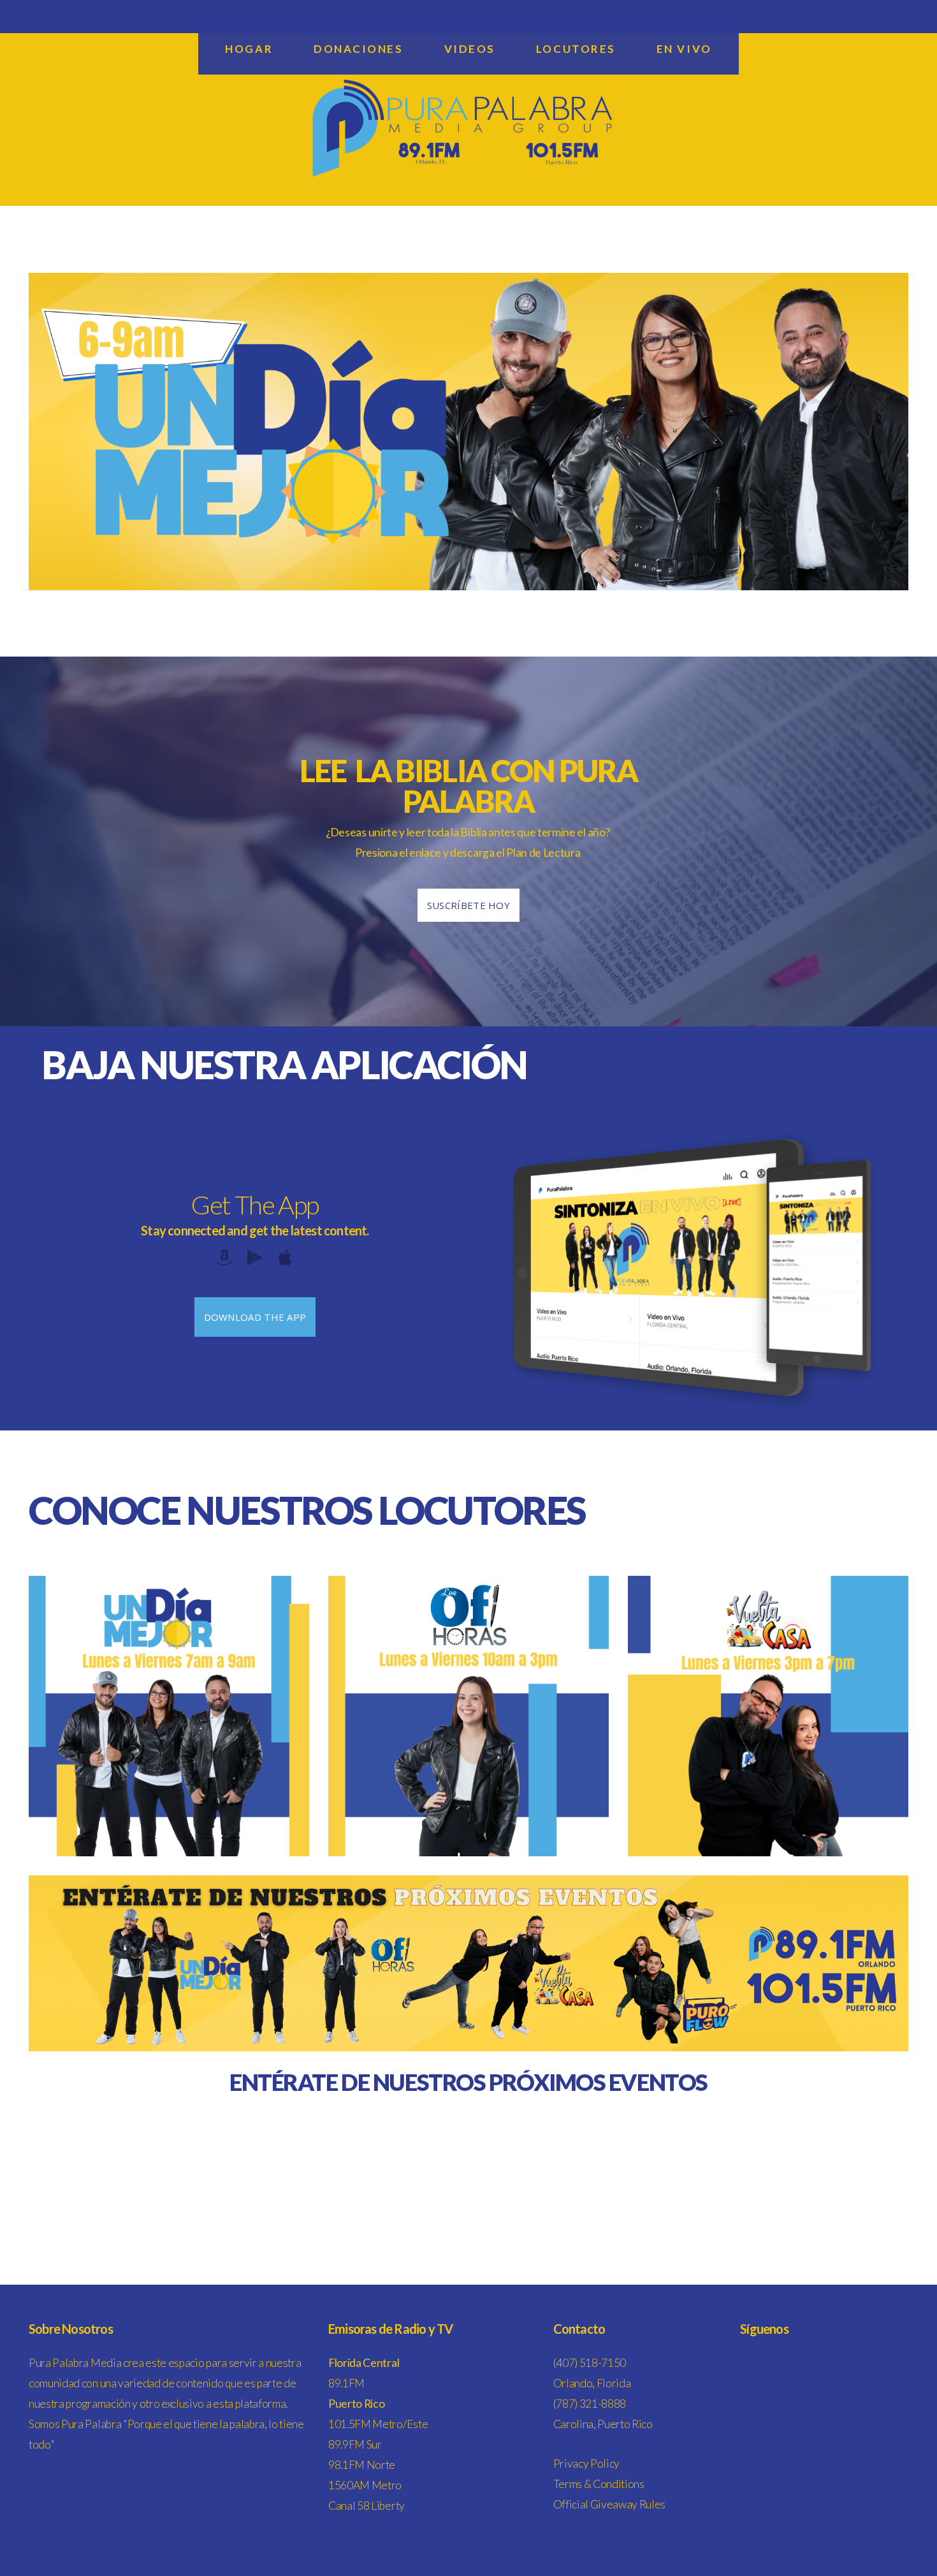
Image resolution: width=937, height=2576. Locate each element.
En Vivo (684, 49)
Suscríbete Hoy (468, 905)
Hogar (249, 49)
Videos (470, 49)
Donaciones (359, 49)
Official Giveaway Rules (610, 2504)
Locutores (576, 49)
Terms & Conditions (599, 2484)
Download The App (255, 1317)
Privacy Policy (587, 2463)
